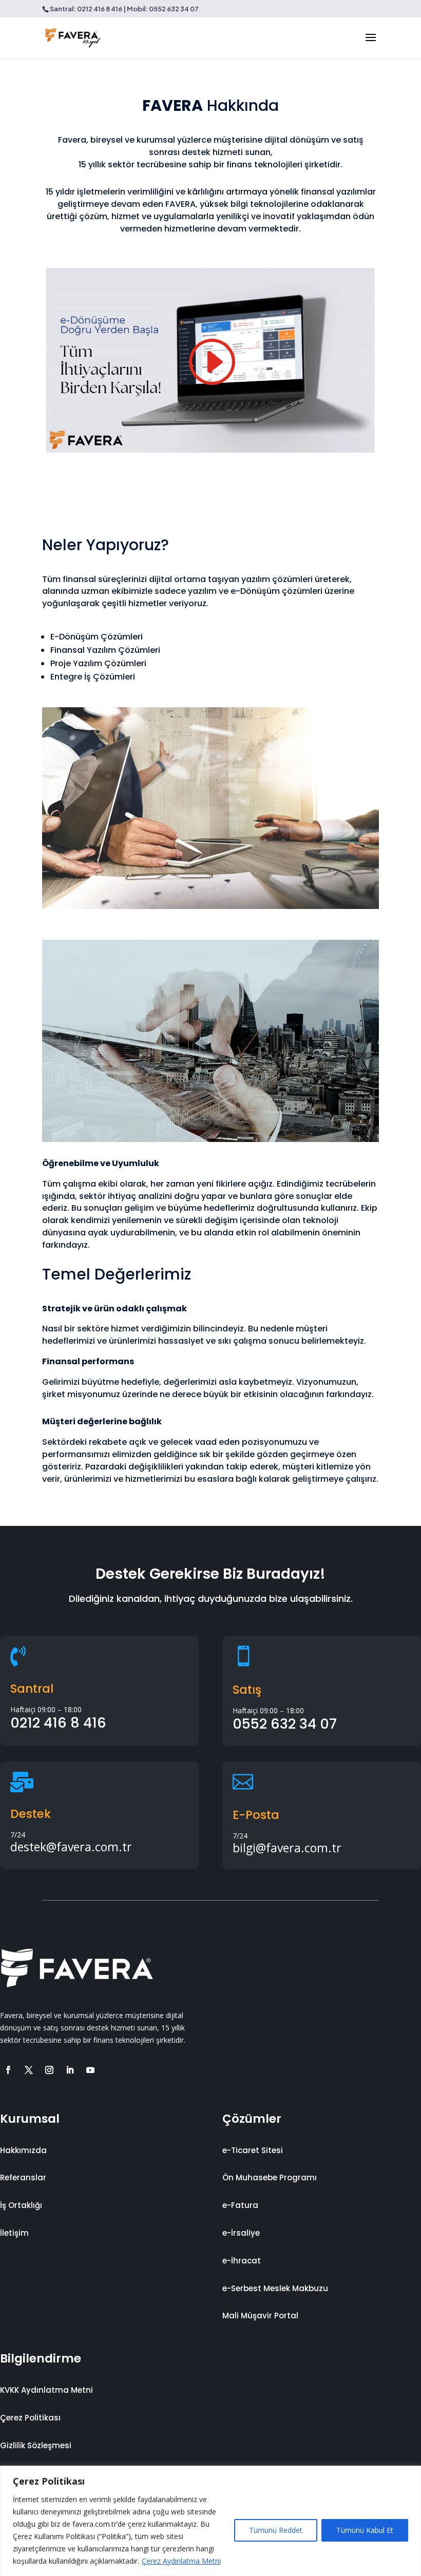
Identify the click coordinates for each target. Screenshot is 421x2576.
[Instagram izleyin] (49, 2070)
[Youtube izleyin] (90, 2070)
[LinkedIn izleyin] (70, 2070)
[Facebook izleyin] (8, 2070)
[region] (210, 2521)
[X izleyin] (29, 2070)
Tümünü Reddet (276, 2530)
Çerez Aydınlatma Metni (181, 2561)
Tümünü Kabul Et (365, 2530)
